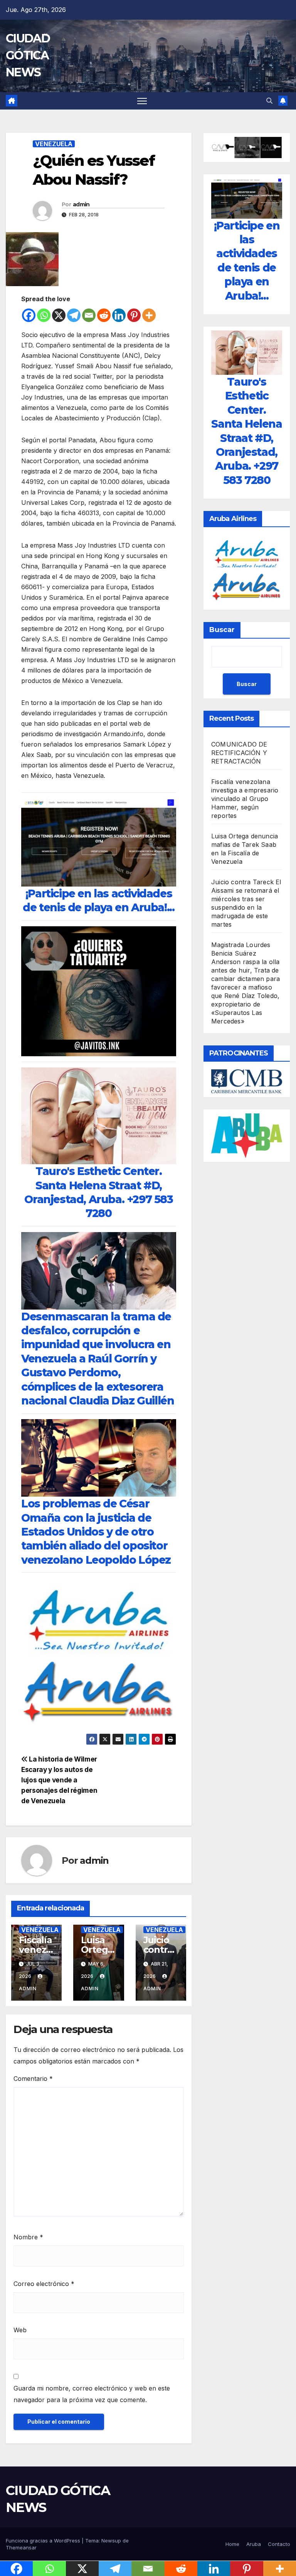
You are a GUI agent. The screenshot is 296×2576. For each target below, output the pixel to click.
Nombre (28, 2237)
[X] (59, 315)
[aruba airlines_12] (99, 1655)
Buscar (222, 630)
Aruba (254, 2544)
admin (81, 204)
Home (232, 2544)
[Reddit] (104, 315)
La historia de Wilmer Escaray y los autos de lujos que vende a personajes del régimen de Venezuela (59, 1780)
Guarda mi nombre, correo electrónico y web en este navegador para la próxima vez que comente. (92, 2394)
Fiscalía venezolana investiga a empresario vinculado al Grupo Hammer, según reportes (245, 799)
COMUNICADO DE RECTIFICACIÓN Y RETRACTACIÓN (239, 753)
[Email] (89, 315)
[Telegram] (74, 315)
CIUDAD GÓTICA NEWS (28, 55)
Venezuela (54, 144)
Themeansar (21, 2547)
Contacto (279, 2544)
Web (20, 2330)
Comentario (33, 2079)
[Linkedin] (119, 315)
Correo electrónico (44, 2284)
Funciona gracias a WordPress (44, 2541)
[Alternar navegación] (142, 101)
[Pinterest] (134, 315)
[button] (269, 101)
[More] (149, 315)
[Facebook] (29, 315)
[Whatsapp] (44, 315)
